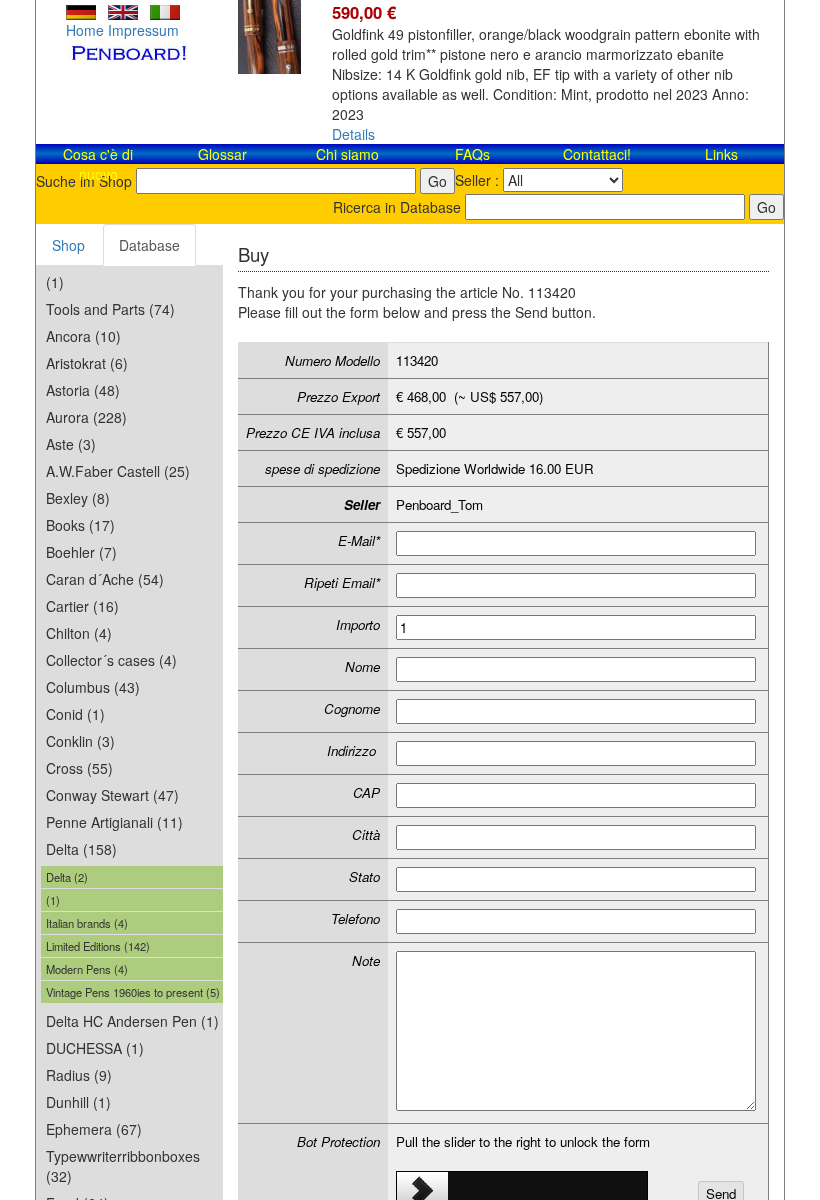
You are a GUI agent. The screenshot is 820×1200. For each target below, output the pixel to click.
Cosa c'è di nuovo (98, 164)
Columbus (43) (93, 687)
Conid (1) (75, 714)
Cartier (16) (82, 606)
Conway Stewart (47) (112, 795)
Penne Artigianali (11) (114, 822)
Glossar (222, 154)
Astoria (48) (83, 390)
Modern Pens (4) (87, 969)
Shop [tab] (68, 245)
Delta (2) (67, 877)
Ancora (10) (83, 336)
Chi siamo (347, 154)
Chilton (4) (79, 633)
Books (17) (80, 525)
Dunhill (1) (78, 1102)
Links (721, 154)
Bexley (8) (78, 498)
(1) (55, 282)
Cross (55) (79, 768)
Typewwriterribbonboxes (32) (123, 1166)
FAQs (472, 154)
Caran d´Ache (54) (105, 579)
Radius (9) (79, 1075)
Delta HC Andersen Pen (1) (132, 1021)
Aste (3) (71, 444)
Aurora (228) (86, 417)
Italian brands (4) (87, 923)
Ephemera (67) (94, 1129)
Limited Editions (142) (98, 946)
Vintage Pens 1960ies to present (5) (133, 992)
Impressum (143, 30)
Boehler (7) (81, 552)
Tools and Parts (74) (110, 309)
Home (85, 30)
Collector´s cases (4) (111, 660)
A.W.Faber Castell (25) (118, 471)
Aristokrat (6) (87, 363)
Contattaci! (597, 154)
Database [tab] (149, 245)
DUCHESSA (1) (95, 1048)
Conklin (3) (80, 741)
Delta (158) (81, 849)
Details (353, 134)
